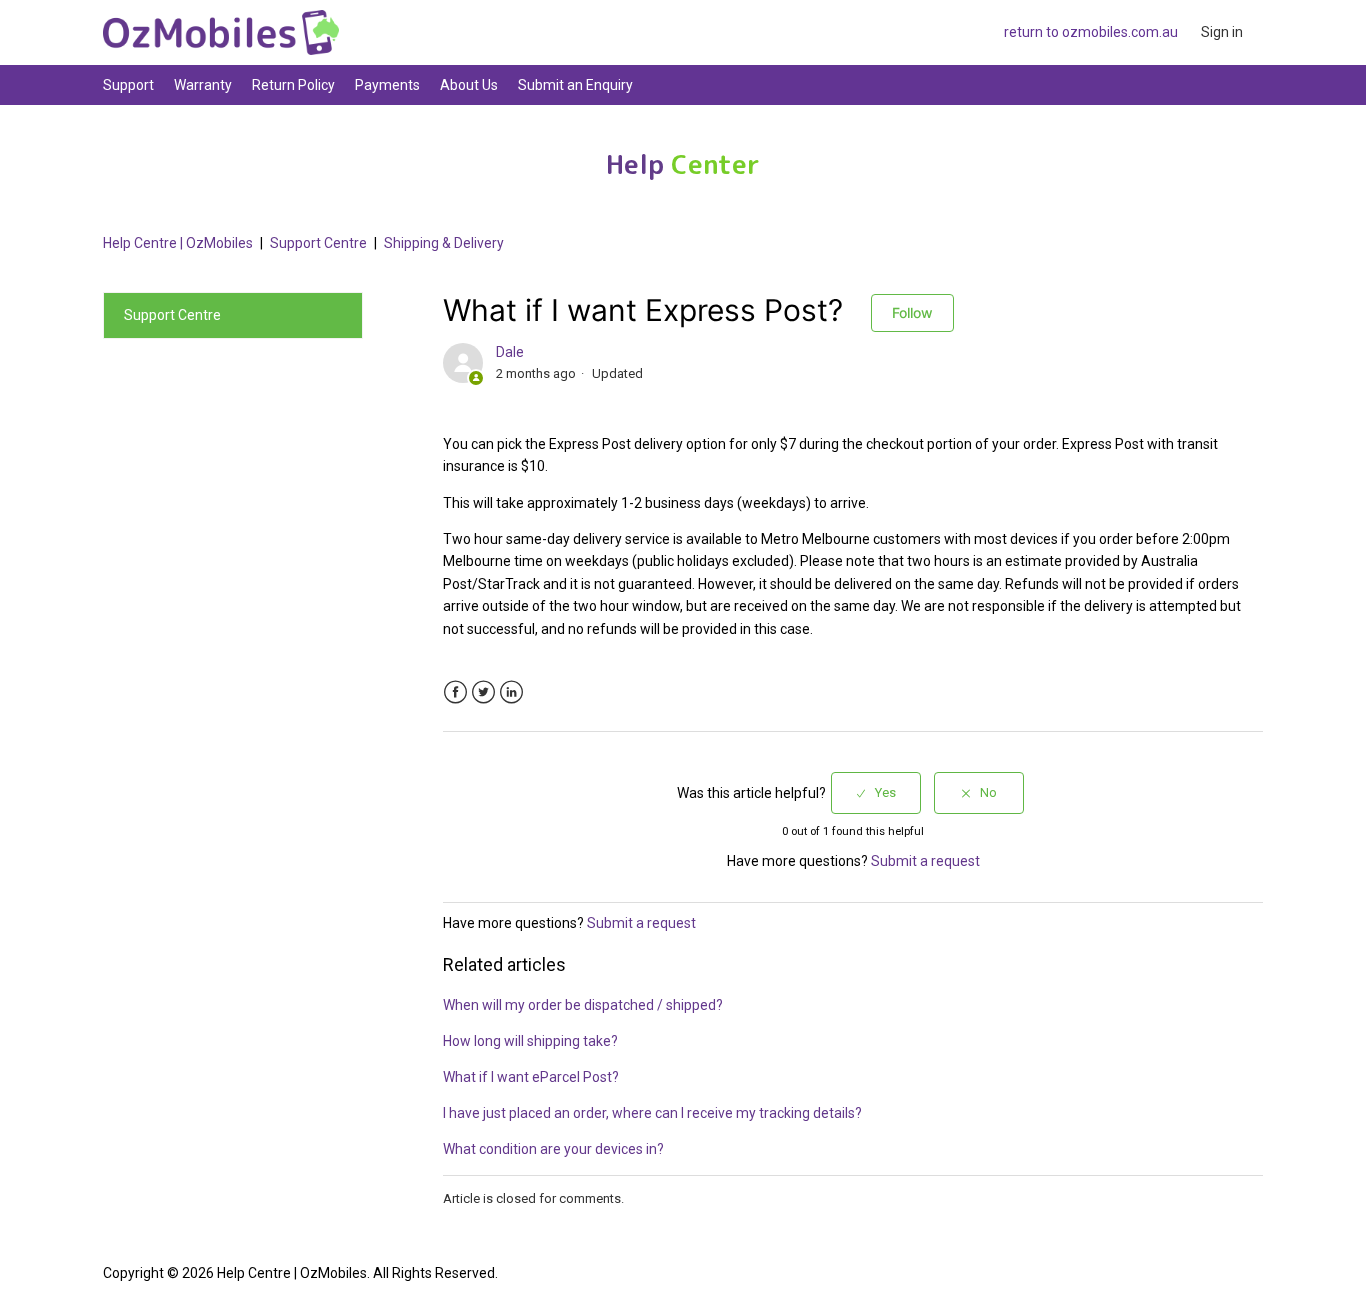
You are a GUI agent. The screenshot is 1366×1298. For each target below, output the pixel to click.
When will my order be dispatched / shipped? (583, 1005)
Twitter (483, 692)
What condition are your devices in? (553, 1149)
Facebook (455, 692)
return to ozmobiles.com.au (1091, 32)
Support (128, 85)
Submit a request (925, 861)
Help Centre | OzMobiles (178, 243)
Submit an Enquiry (575, 85)
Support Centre (318, 243)
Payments (387, 85)
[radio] (876, 793)
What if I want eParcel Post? (531, 1077)
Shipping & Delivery (444, 243)
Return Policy (293, 85)
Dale (510, 352)
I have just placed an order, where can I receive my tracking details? (652, 1113)
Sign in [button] (1222, 32)
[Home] (221, 32)
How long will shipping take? (530, 1041)
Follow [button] (912, 312)
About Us (469, 85)
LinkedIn (511, 692)
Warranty (203, 85)
